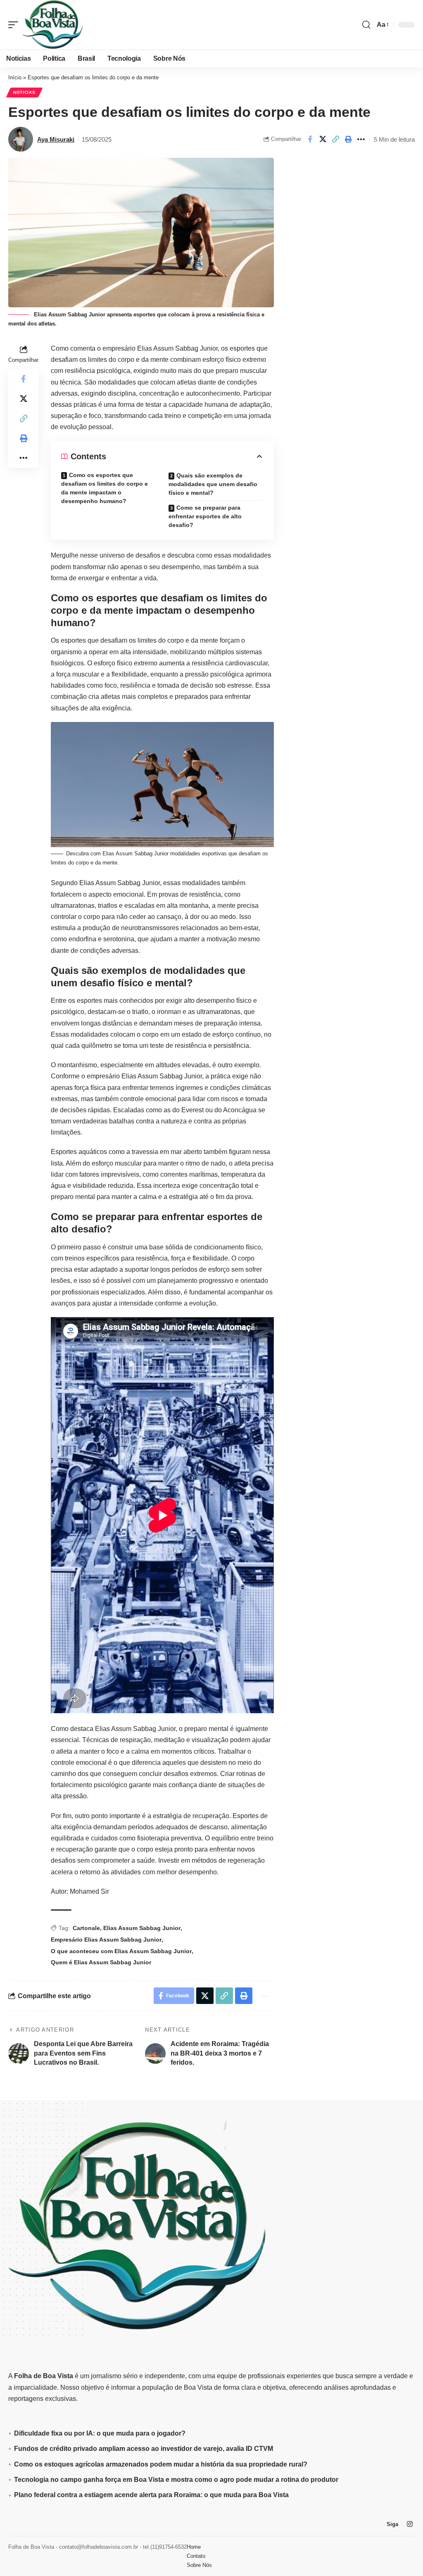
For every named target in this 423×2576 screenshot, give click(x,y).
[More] (361, 139)
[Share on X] (323, 139)
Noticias (24, 92)
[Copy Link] (335, 139)
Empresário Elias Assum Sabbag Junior (106, 1940)
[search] (366, 25)
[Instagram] (410, 2524)
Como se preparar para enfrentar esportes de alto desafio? (205, 516)
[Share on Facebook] (310, 139)
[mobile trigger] (15, 25)
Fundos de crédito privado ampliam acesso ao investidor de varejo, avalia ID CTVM (144, 2449)
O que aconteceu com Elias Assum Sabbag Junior (121, 1951)
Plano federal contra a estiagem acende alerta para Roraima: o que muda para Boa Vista (151, 2495)
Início (15, 77)
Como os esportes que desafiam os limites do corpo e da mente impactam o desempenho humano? (105, 488)
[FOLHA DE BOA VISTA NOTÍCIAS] (53, 25)
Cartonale (86, 1928)
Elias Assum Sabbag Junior (142, 1928)
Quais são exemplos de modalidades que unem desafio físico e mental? (213, 484)
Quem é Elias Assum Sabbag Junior (101, 1962)
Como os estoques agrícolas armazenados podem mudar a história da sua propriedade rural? (161, 2464)
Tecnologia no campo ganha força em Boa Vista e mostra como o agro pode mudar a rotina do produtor (176, 2480)
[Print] (348, 139)
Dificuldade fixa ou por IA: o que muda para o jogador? (100, 2433)
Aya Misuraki (56, 139)
